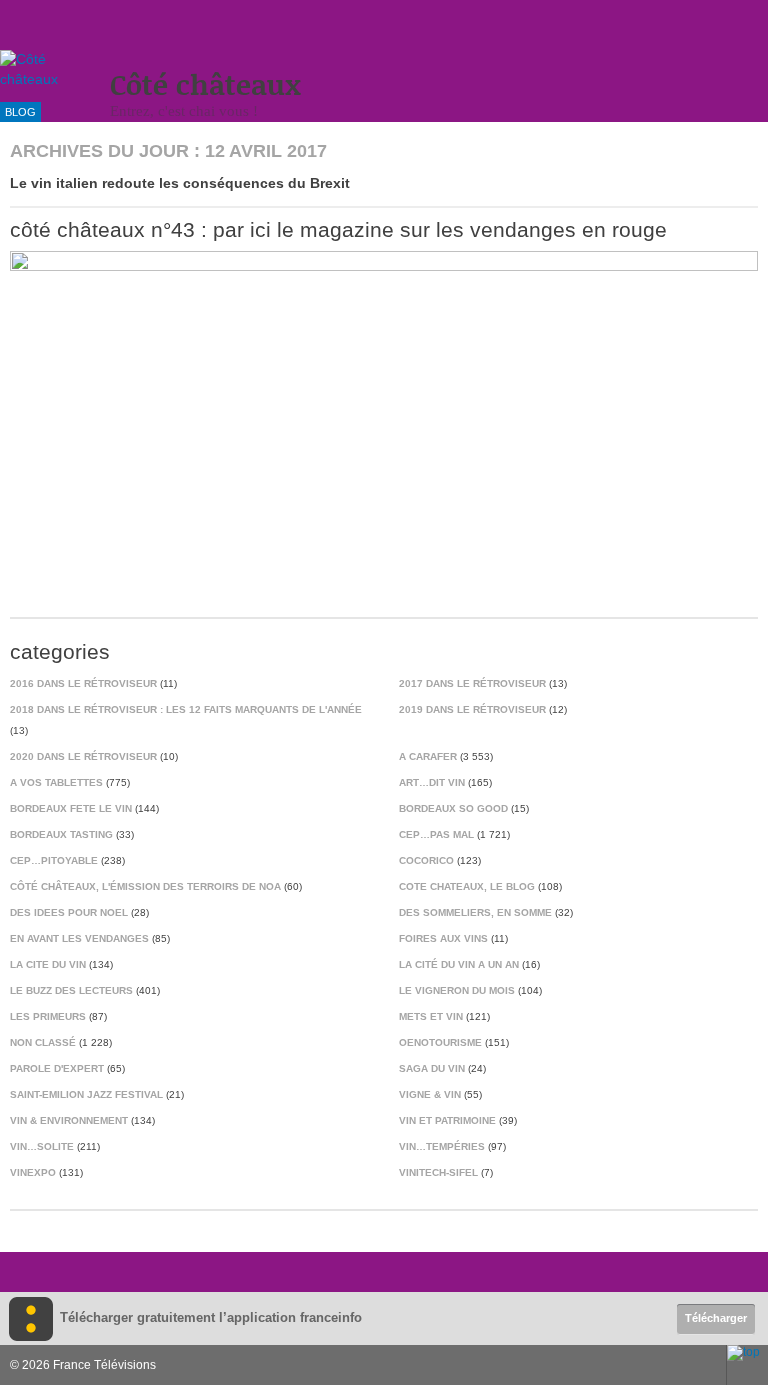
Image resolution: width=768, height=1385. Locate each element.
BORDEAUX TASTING (61, 834)
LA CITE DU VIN (48, 964)
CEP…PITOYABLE (54, 860)
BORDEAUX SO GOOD (453, 808)
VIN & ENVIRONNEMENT (69, 1120)
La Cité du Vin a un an (459, 964)
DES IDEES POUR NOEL (69, 912)
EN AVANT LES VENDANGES (79, 938)
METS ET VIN (431, 1016)
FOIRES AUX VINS (443, 938)
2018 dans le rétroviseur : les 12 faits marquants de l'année (186, 709)
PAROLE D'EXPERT (57, 1068)
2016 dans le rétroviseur (83, 683)
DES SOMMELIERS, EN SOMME (475, 912)
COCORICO (426, 860)
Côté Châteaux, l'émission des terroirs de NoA (145, 886)
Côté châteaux (205, 84)
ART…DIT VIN (432, 782)
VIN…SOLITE (42, 1146)
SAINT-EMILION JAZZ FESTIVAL (86, 1094)
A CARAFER (428, 756)
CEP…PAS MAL (436, 834)
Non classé (43, 1042)
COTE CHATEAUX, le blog (467, 886)
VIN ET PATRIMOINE (447, 1120)
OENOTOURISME (440, 1042)
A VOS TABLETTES (56, 782)
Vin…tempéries (442, 1146)
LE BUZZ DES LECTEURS (71, 990)
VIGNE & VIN (430, 1094)
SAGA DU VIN (432, 1068)
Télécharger (716, 1318)
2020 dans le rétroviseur (83, 756)
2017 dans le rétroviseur (472, 683)
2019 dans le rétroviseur (472, 709)
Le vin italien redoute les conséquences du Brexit (180, 183)
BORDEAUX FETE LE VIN (71, 808)
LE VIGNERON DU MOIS (457, 990)
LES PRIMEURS (48, 1016)
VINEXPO (33, 1172)
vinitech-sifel (438, 1172)
